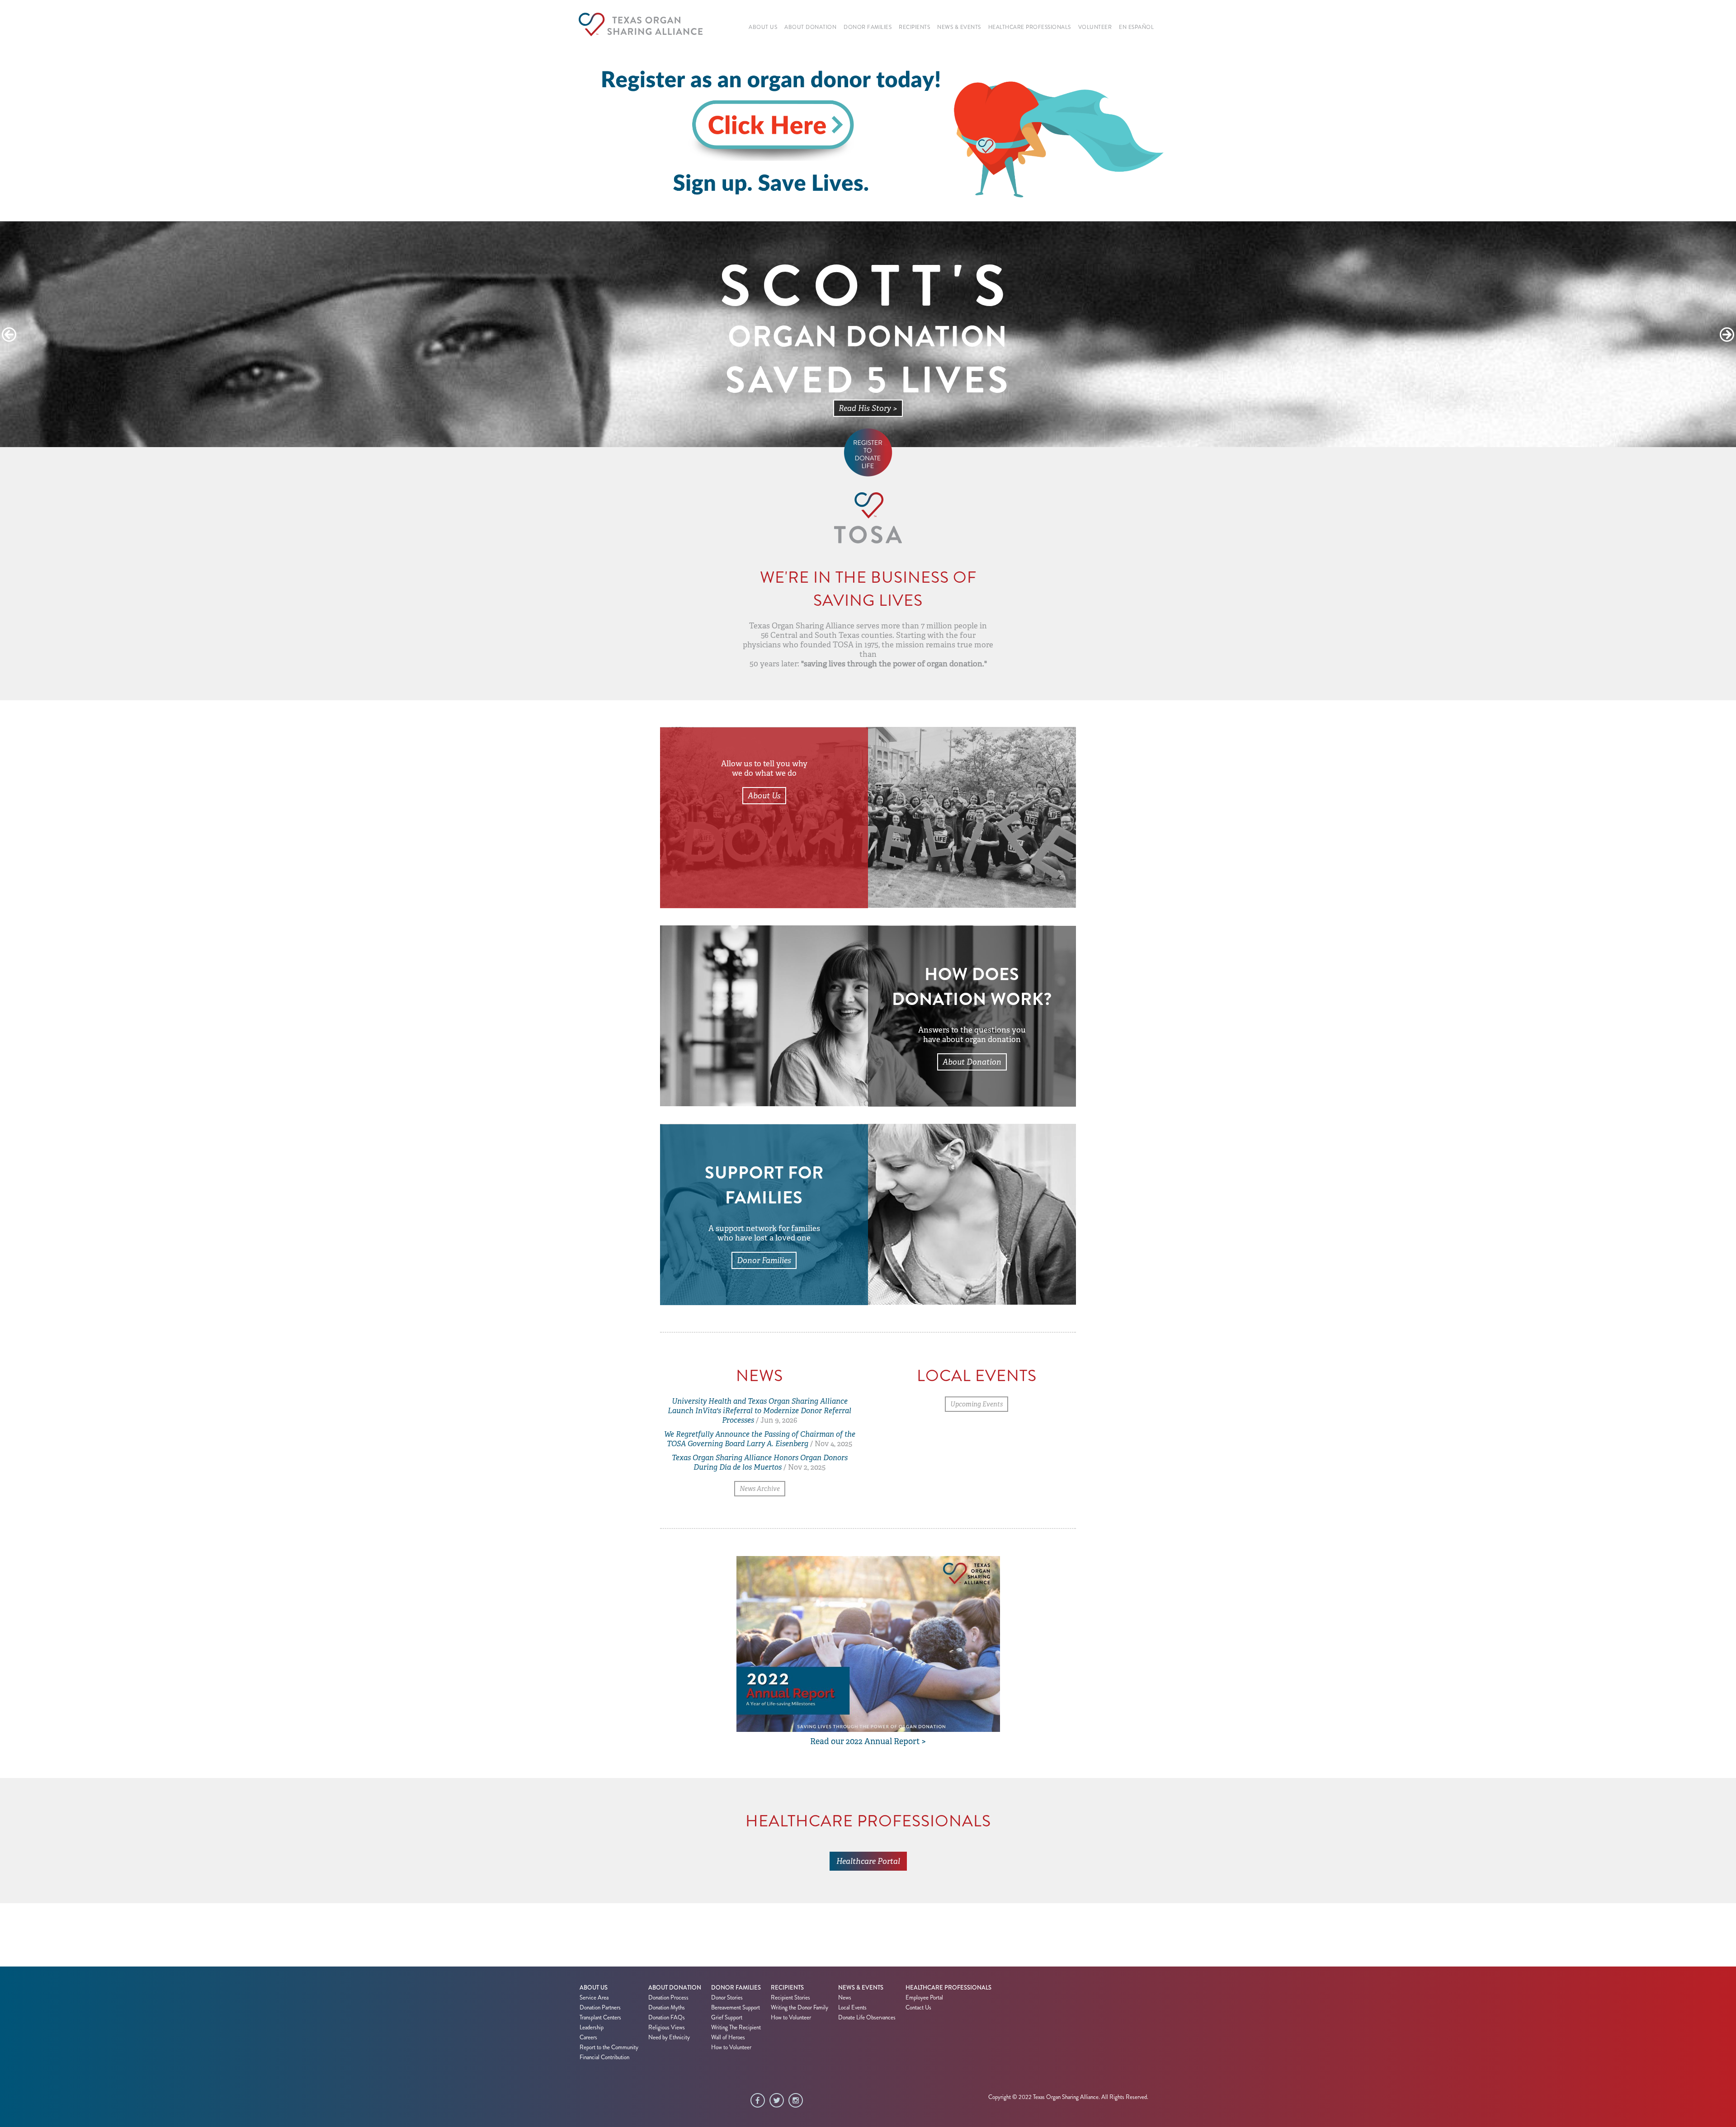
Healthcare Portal (868, 1861)
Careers (588, 2037)
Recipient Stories (790, 1998)
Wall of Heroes (728, 2037)
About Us (764, 796)
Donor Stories (727, 1998)
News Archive (760, 1489)
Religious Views (667, 2028)
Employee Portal (924, 1998)
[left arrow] (9, 335)
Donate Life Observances (867, 2018)
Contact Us (918, 2008)
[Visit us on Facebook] (760, 2101)
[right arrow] (1727, 335)
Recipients (787, 1988)
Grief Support (727, 2018)
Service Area (594, 1998)
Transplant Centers (600, 2018)
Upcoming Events (976, 1404)
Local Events (852, 2008)
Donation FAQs (667, 2018)
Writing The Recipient (736, 2028)
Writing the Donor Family (800, 2008)
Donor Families (764, 1260)
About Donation (972, 1062)
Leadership (592, 2028)
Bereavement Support (736, 2008)
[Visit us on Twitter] (779, 2101)
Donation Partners (600, 2008)
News (845, 1998)
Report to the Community (609, 2047)
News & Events (861, 1988)
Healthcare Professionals (948, 1988)
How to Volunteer (731, 2047)
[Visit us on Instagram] (798, 2101)
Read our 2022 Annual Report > (868, 1741)
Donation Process (668, 1998)
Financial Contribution (604, 2057)
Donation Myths (667, 2008)
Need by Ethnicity (669, 2037)
